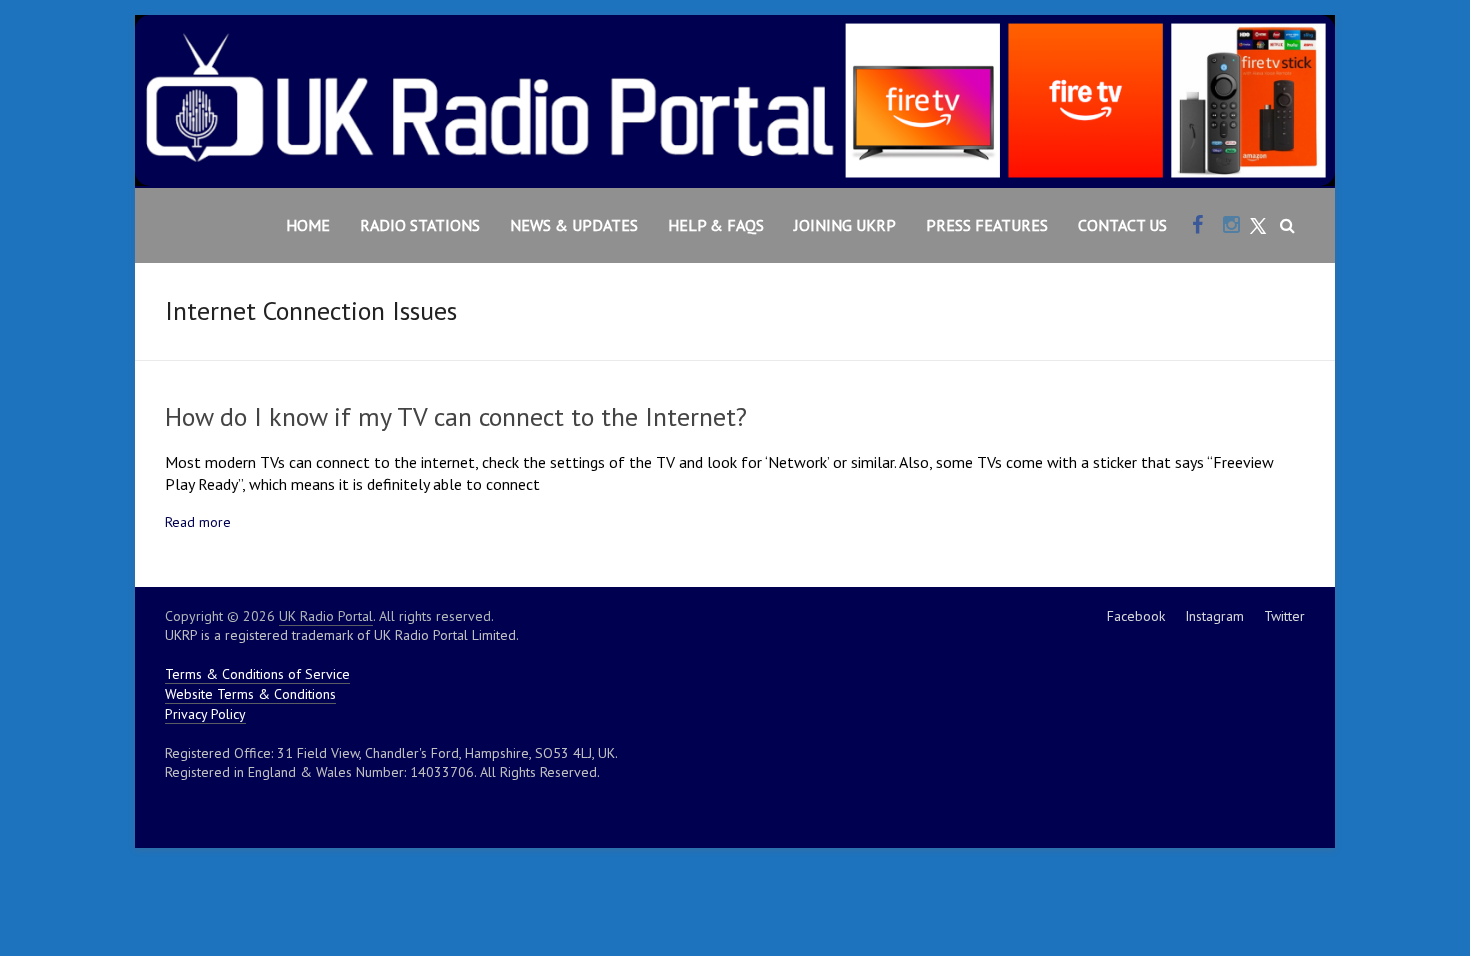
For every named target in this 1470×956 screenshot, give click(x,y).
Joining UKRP (845, 225)
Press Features (987, 225)
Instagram (1214, 616)
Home (308, 225)
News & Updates (574, 225)
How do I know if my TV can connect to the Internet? (456, 416)
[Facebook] (1197, 226)
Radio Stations (420, 225)
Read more (198, 522)
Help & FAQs (716, 225)
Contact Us (1122, 225)
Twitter (1284, 616)
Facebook (1136, 616)
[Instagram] (1231, 226)
